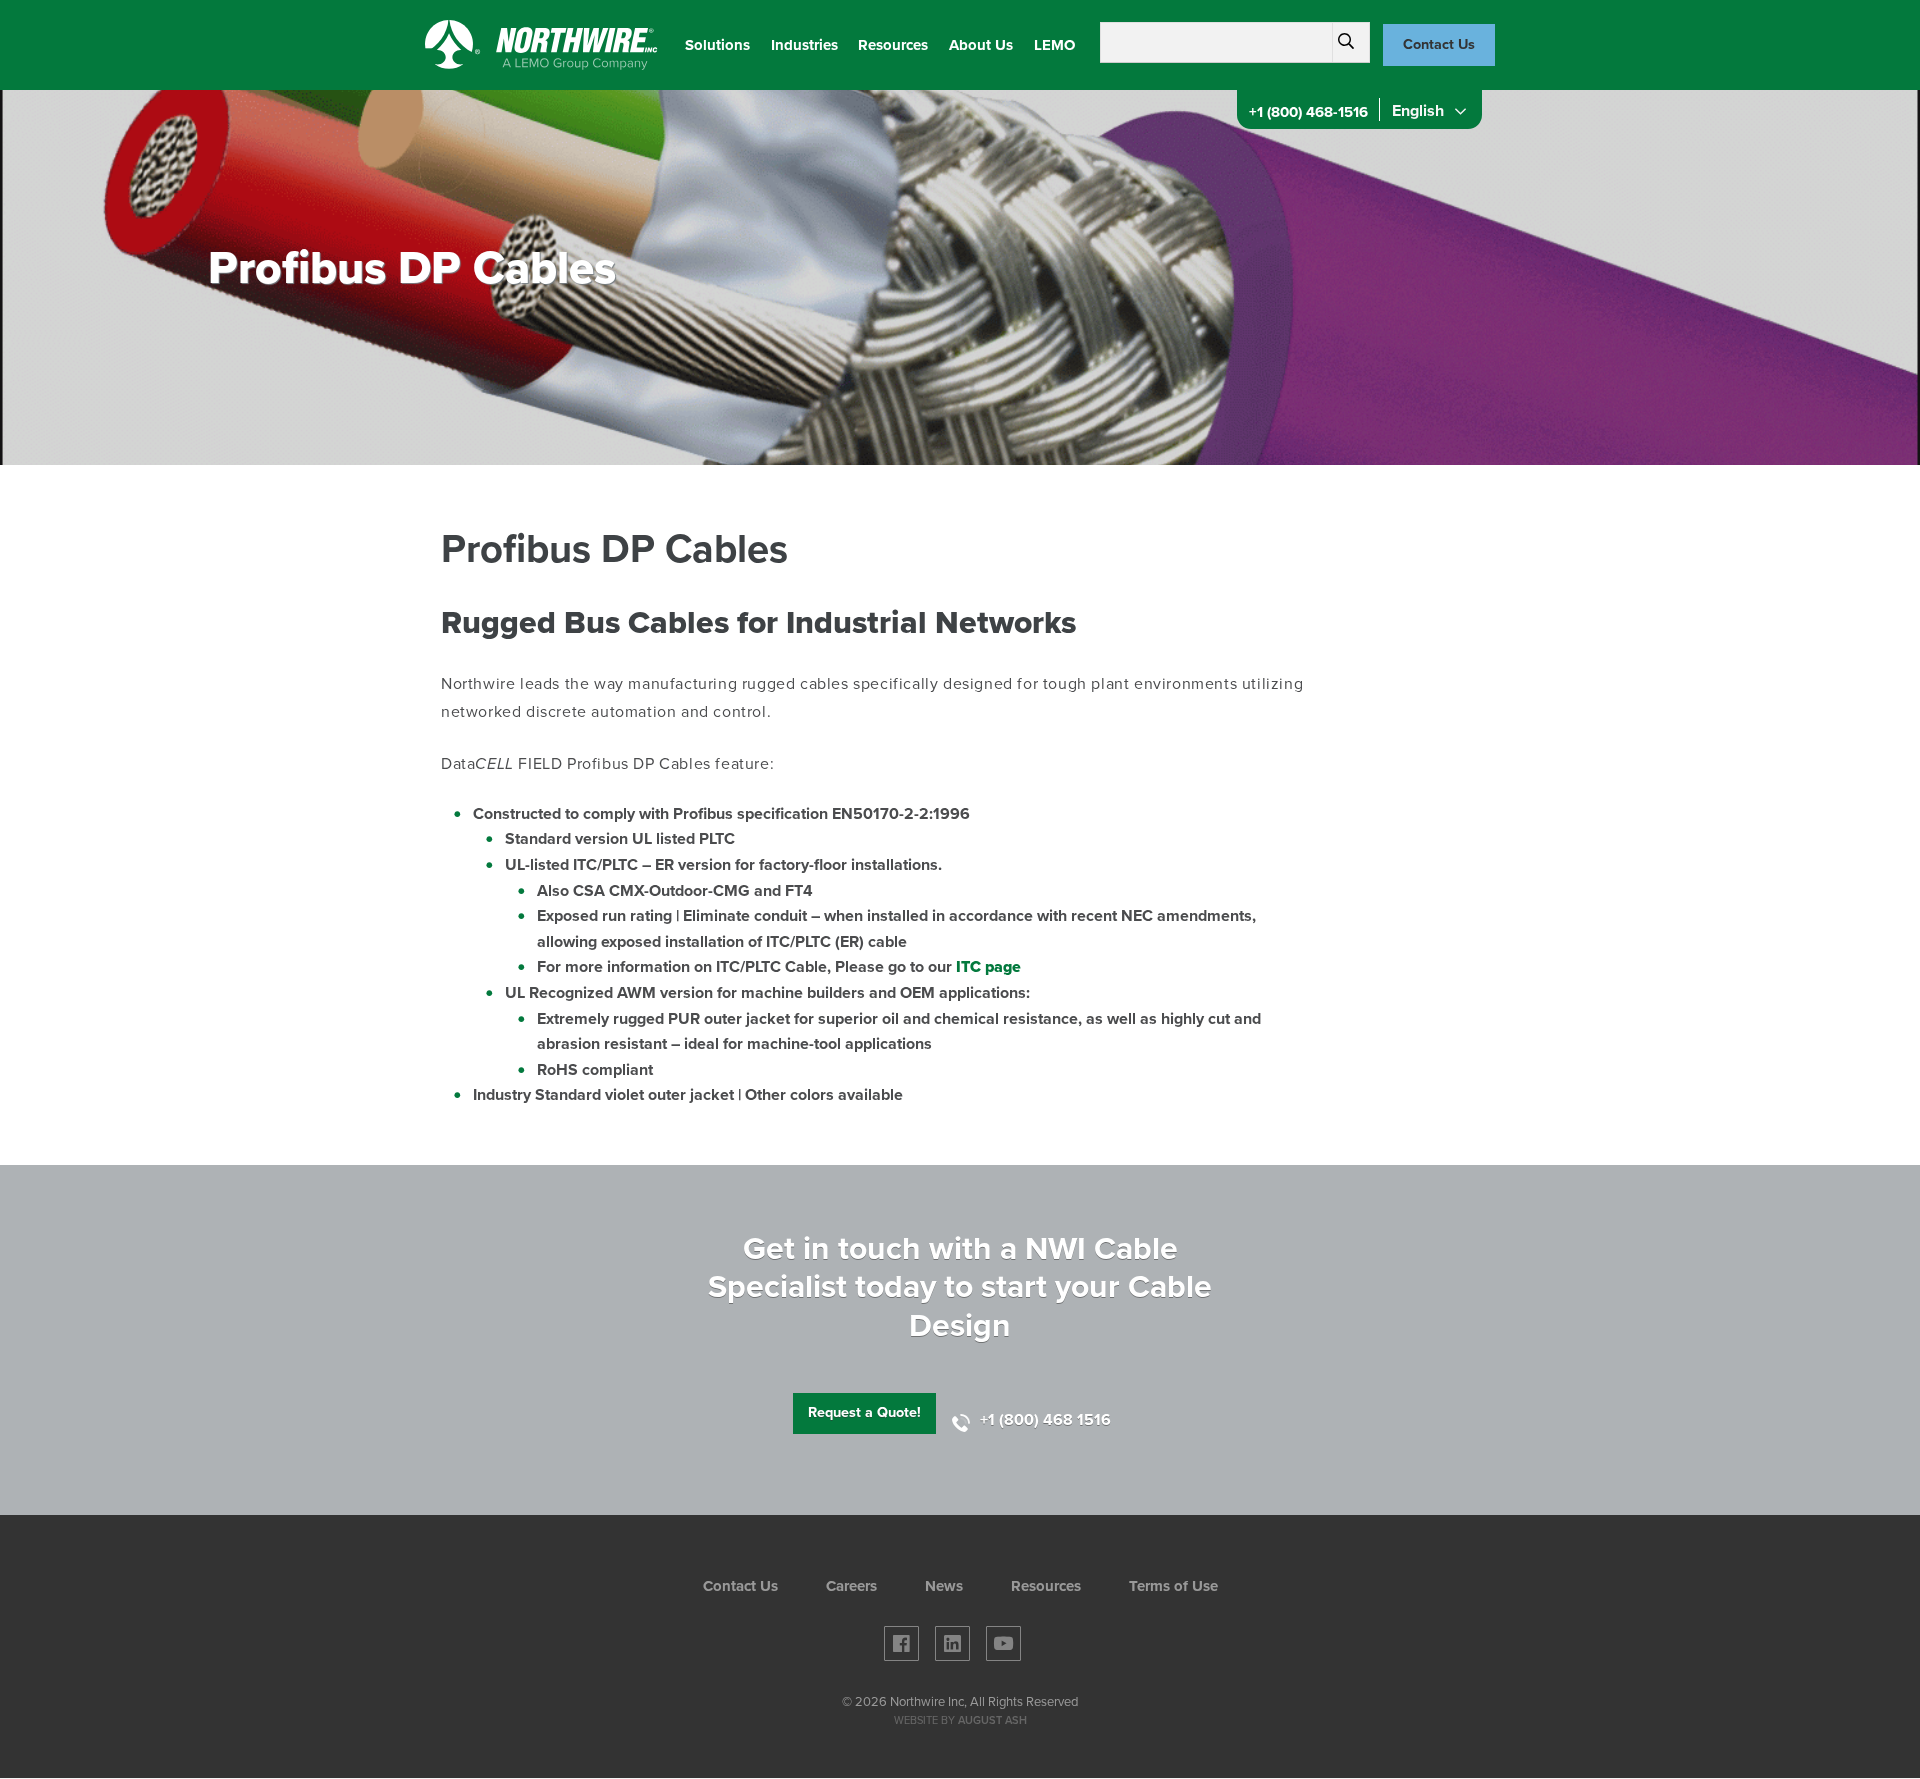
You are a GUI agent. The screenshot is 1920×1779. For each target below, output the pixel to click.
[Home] (541, 44)
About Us (981, 45)
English (1416, 111)
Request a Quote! (864, 1412)
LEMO (1054, 45)
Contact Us (1439, 44)
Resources (893, 45)
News (944, 1586)
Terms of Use (1173, 1586)
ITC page (988, 967)
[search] (1346, 42)
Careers (851, 1586)
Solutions (717, 45)
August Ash (992, 1720)
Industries (804, 45)
